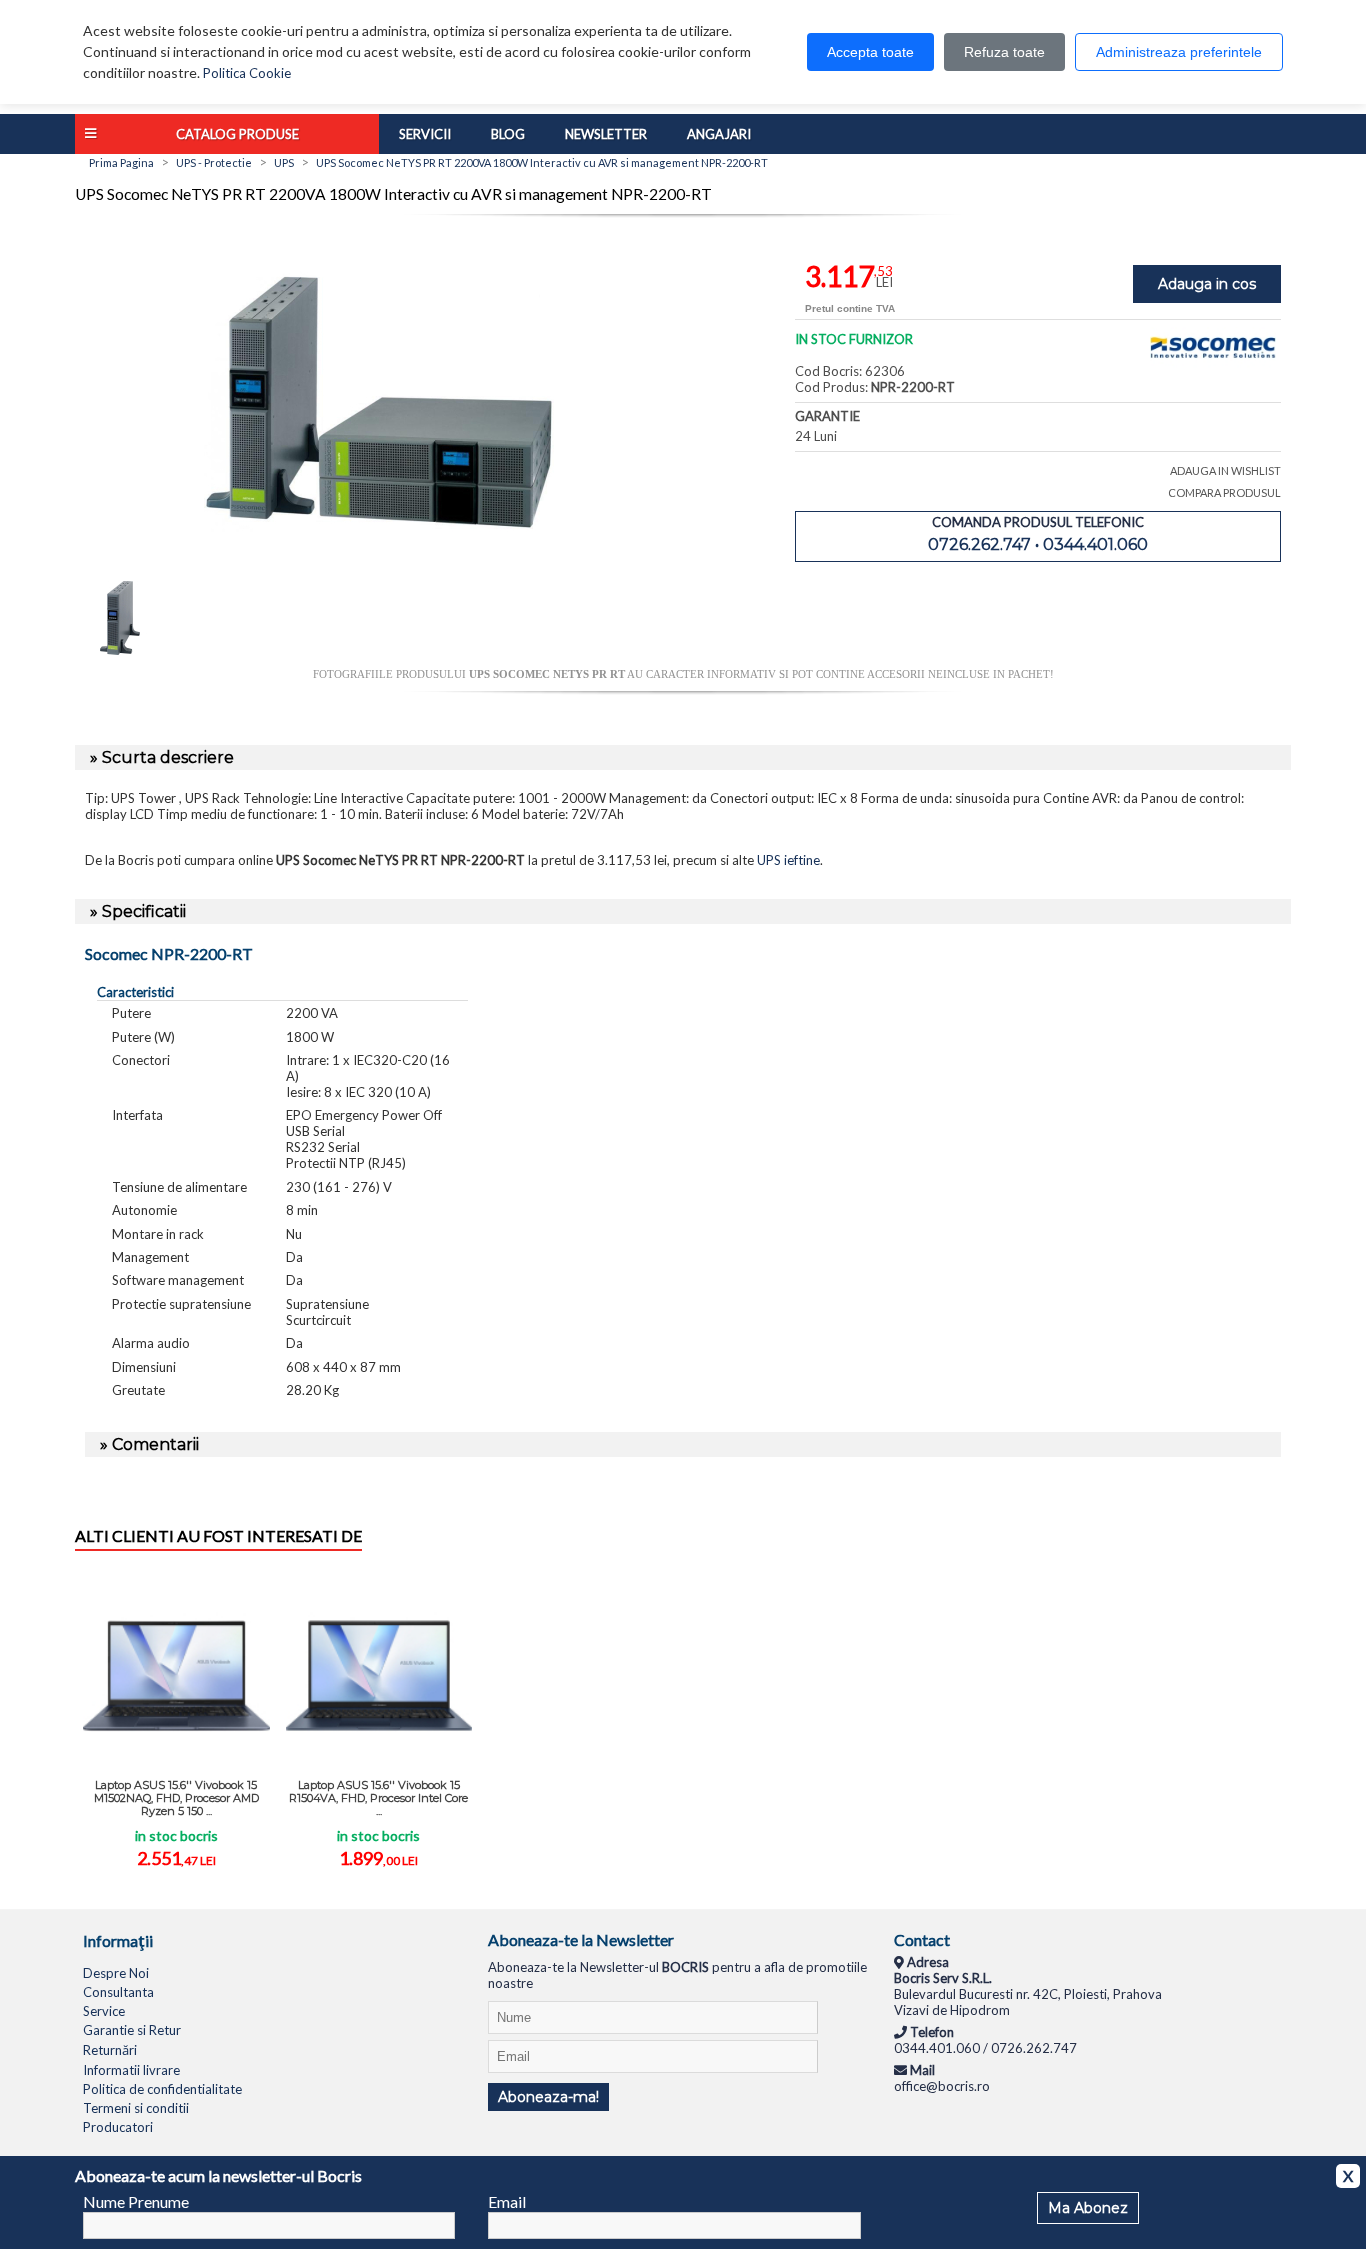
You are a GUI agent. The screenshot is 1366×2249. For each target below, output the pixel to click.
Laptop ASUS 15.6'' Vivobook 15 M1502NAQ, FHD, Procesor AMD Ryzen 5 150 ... (176, 1798)
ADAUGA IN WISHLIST (1225, 470)
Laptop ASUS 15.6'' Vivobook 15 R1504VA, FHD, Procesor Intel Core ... (378, 1798)
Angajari (719, 134)
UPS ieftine (788, 860)
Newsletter (606, 134)
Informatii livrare (131, 2070)
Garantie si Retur (132, 2030)
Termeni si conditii (136, 2108)
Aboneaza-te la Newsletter (581, 1939)
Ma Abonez (1088, 2208)
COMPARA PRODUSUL (1224, 492)
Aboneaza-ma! (548, 2097)
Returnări (110, 2050)
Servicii (425, 134)
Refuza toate (1004, 52)
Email (507, 2201)
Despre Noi (116, 1973)
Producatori (118, 2127)
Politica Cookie (247, 73)
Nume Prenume (136, 2201)
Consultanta (118, 1992)
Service (104, 2011)
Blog (508, 134)
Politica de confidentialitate (162, 2089)
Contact (922, 1939)
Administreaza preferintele (1179, 52)
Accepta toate (870, 52)
